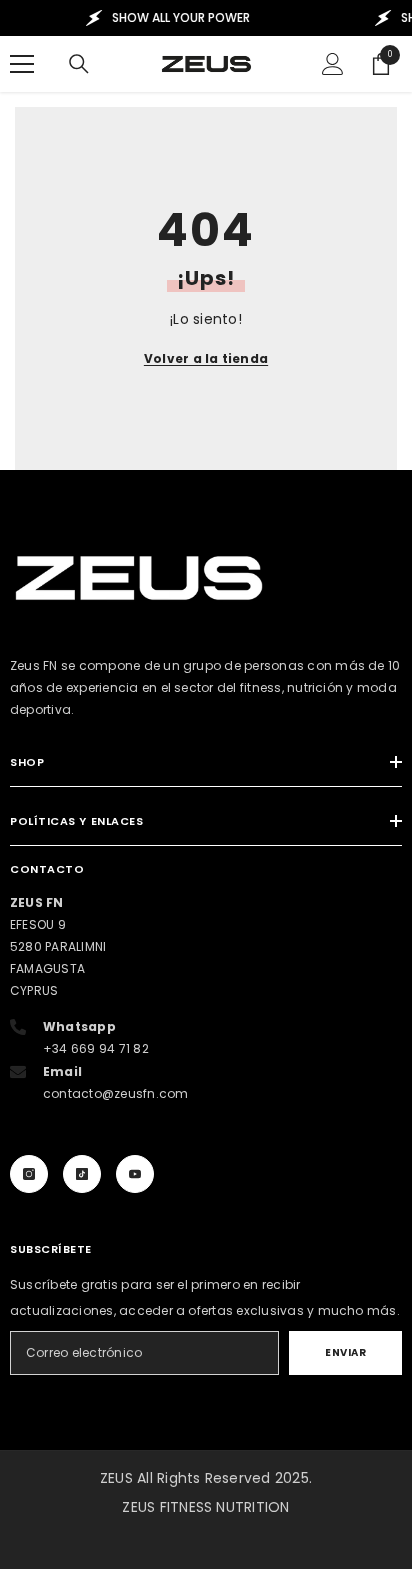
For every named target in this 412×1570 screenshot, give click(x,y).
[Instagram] (29, 1174)
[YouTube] (135, 1174)
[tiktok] (82, 1174)
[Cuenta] (333, 64)
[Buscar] (79, 64)
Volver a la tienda (206, 358)
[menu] (22, 64)
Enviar (345, 1352)
